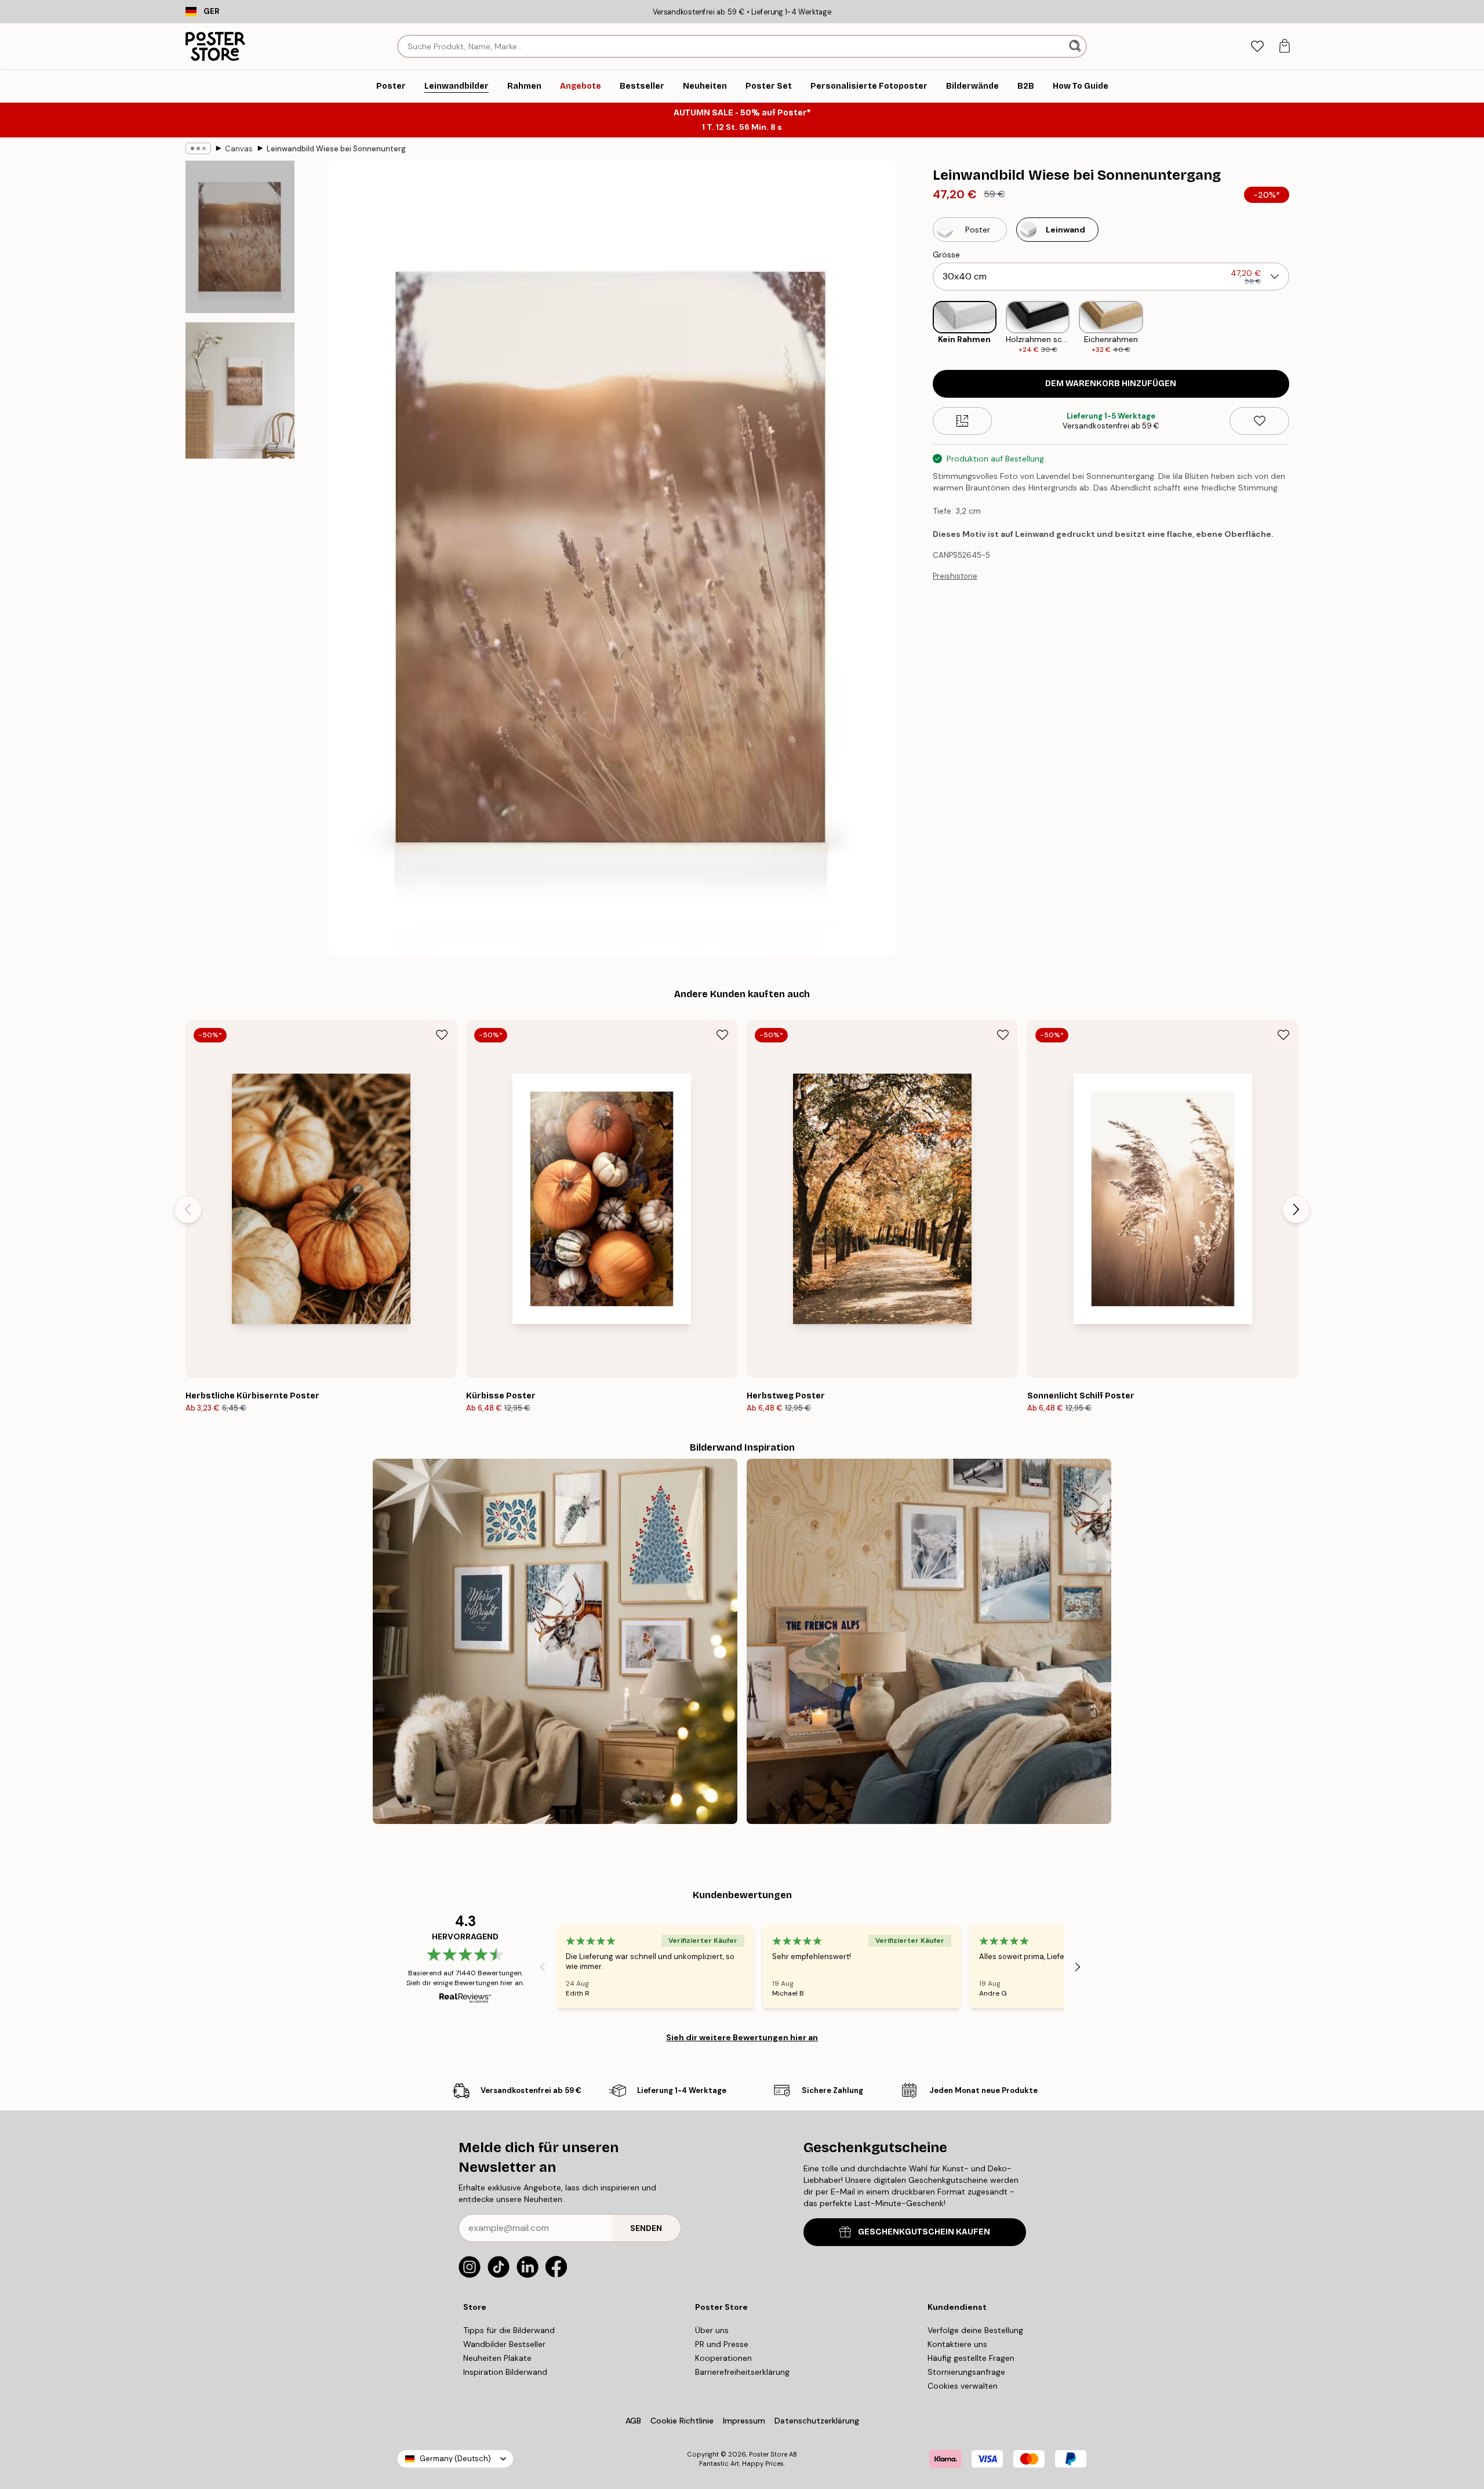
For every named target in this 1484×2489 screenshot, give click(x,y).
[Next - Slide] (1298, 328)
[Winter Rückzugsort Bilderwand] (929, 1641)
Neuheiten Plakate (497, 2358)
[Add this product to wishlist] (1259, 421)
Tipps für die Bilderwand (509, 2330)
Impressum (744, 2421)
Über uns (712, 2330)
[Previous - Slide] (923, 328)
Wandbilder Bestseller (504, 2344)
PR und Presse (722, 2344)
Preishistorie (955, 576)
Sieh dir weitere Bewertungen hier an (742, 2037)
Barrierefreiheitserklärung (742, 2372)
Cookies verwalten (963, 2386)
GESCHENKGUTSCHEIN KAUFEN (924, 2232)
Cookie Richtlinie (682, 2421)
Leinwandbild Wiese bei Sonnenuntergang (336, 149)
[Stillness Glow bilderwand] (555, 1641)
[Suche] (1076, 46)
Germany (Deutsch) (455, 2459)
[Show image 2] (240, 390)
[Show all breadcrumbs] (198, 148)
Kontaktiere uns (957, 2344)
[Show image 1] (240, 237)
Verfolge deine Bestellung (975, 2330)
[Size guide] (963, 421)
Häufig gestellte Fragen (971, 2358)
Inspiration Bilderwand (505, 2372)
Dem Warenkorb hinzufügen (1111, 384)
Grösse (946, 255)
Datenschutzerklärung (817, 2421)
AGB (633, 2421)
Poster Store (768, 2454)
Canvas (239, 149)
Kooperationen (723, 2358)
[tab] (1257, 47)
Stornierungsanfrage (966, 2372)
